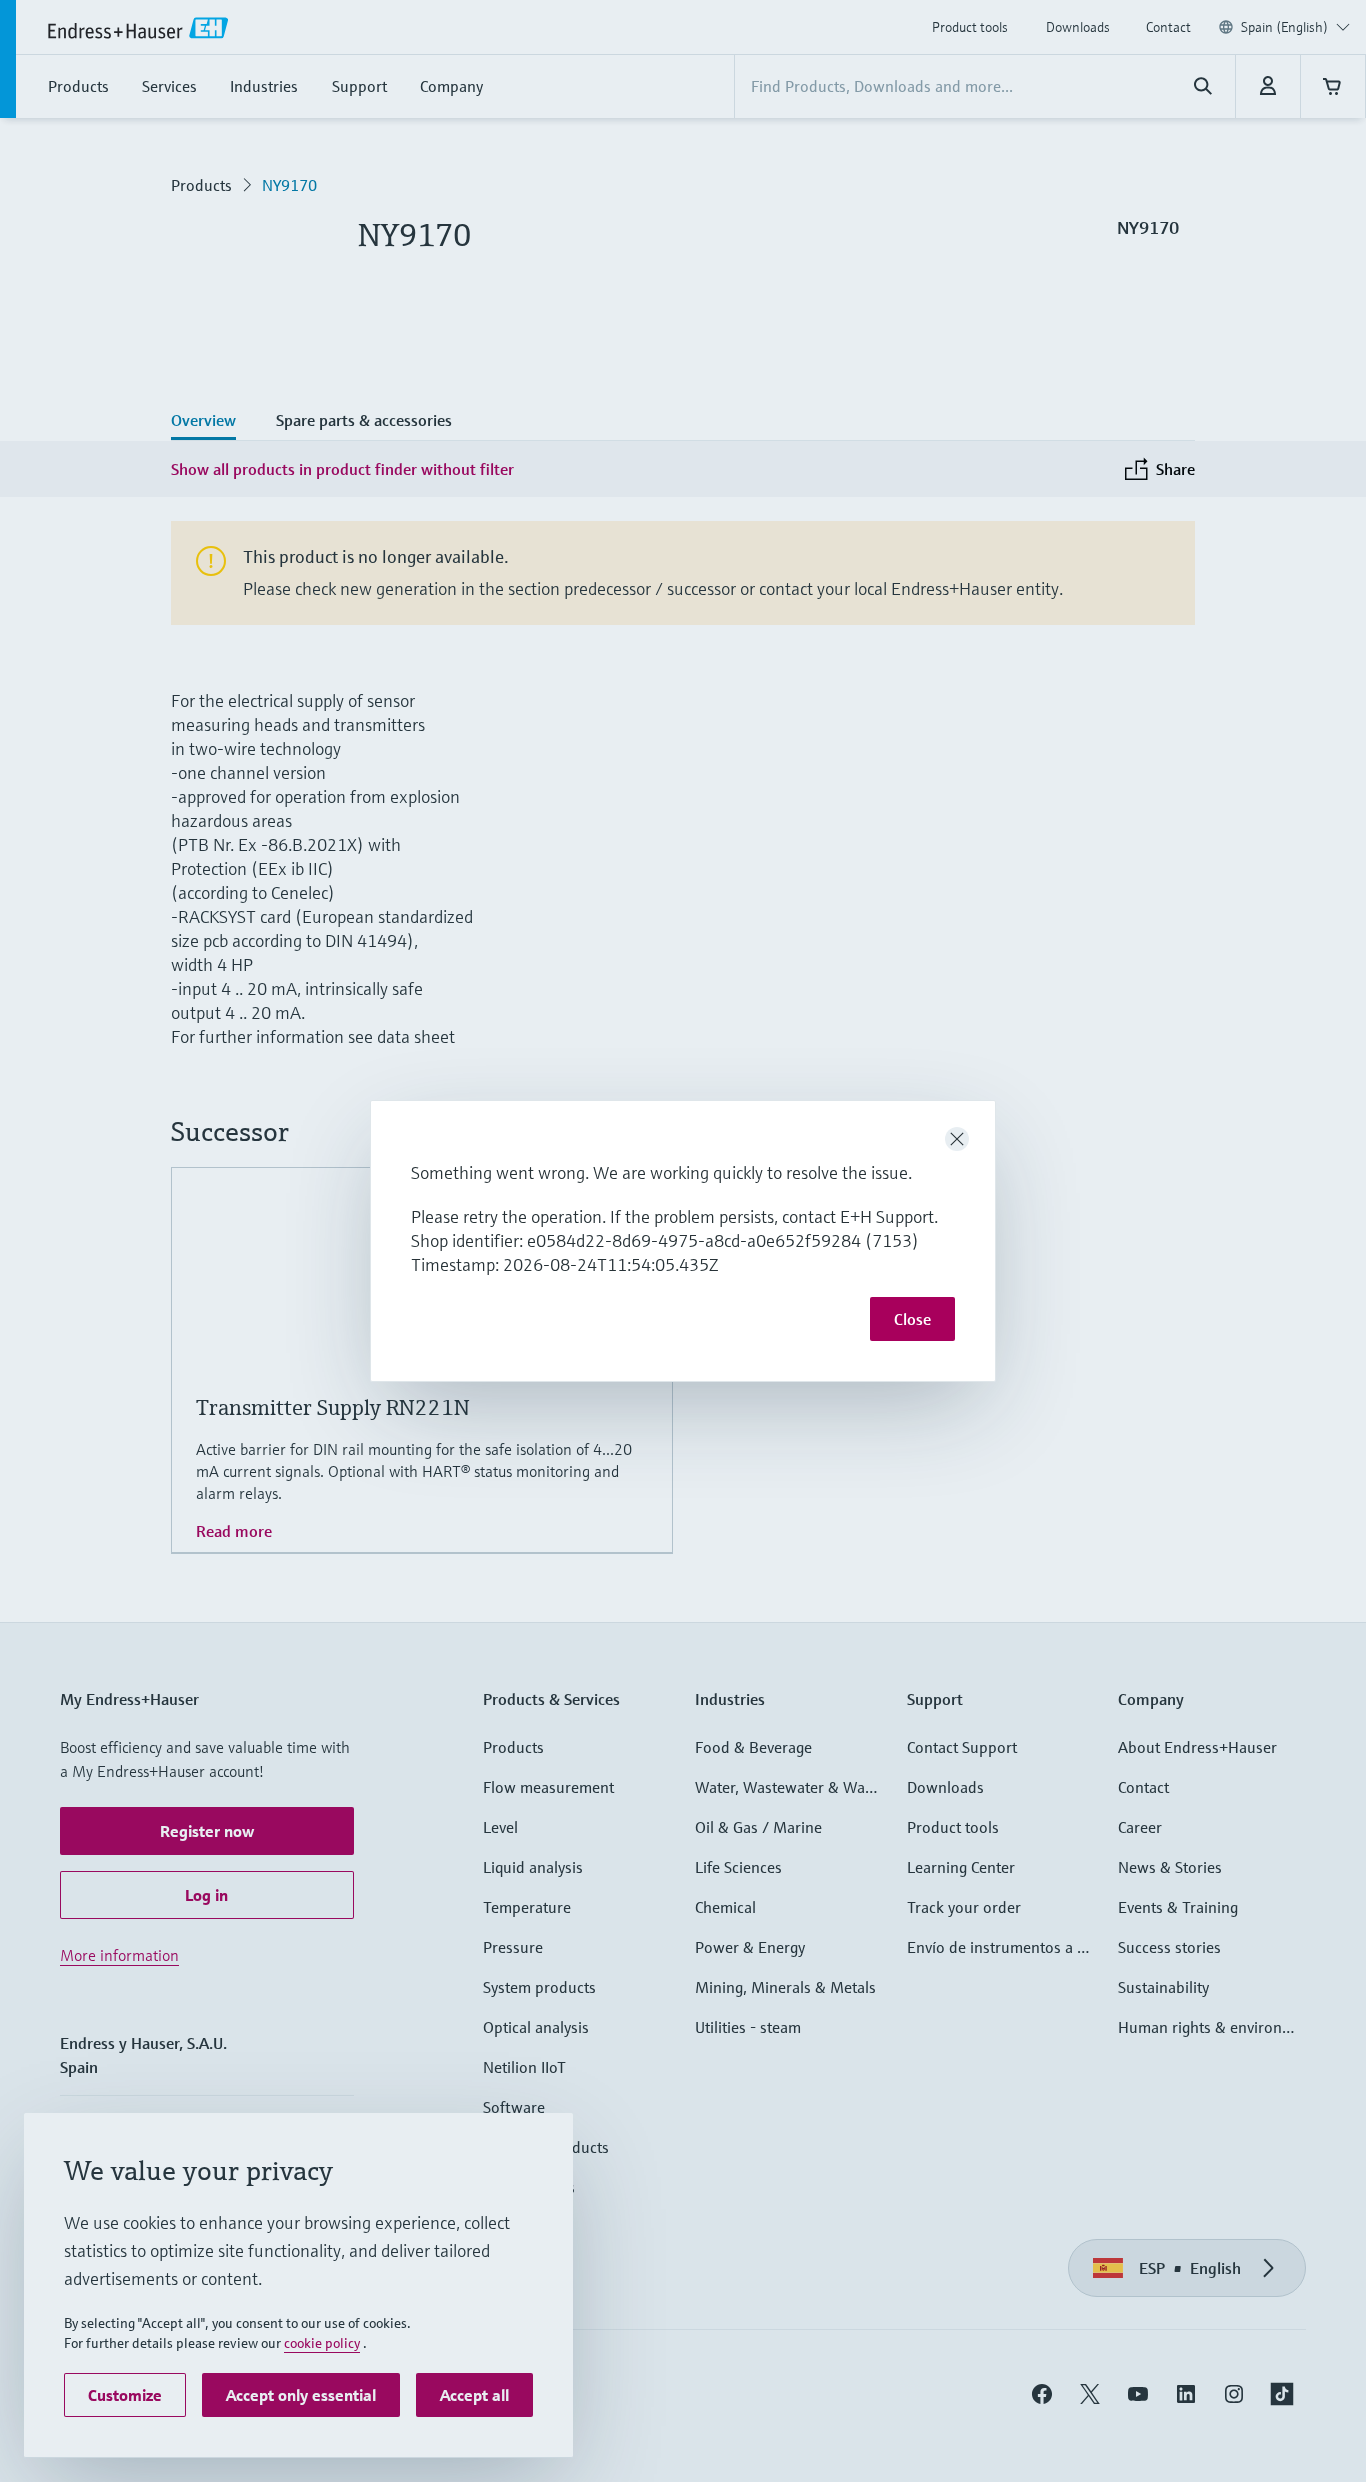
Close (912, 1319)
